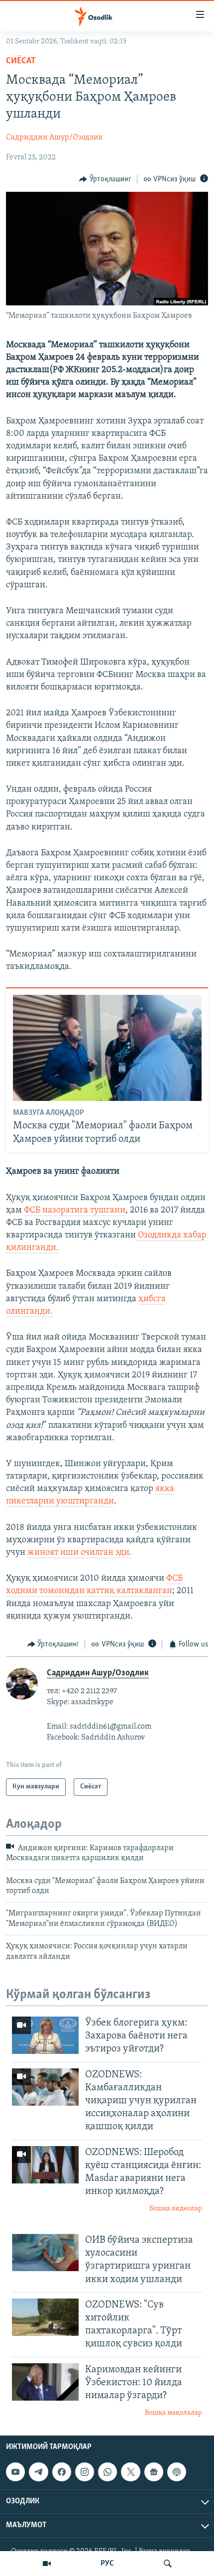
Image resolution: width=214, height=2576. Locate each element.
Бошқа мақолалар (173, 2413)
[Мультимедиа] (47, 2564)
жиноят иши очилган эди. (80, 1553)
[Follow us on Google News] (154, 2472)
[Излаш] (168, 2564)
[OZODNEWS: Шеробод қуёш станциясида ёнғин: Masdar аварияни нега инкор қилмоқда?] (45, 2165)
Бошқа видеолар (176, 2209)
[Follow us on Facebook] (62, 2472)
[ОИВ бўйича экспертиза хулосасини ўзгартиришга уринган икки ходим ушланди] (45, 2252)
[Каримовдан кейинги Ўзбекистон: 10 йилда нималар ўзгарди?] (45, 2382)
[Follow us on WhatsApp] (107, 2472)
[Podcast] (177, 2472)
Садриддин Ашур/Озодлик (54, 137)
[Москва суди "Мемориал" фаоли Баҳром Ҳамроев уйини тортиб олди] (107, 1048)
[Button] (105, 179)
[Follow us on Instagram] (85, 2472)
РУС (107, 2564)
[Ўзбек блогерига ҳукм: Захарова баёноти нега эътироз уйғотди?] (45, 2035)
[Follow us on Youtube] (15, 2472)
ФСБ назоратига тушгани (75, 1211)
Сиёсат (21, 61)
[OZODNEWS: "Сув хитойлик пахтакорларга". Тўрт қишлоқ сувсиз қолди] (45, 2317)
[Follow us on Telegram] (38, 2472)
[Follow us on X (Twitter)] (130, 2472)
